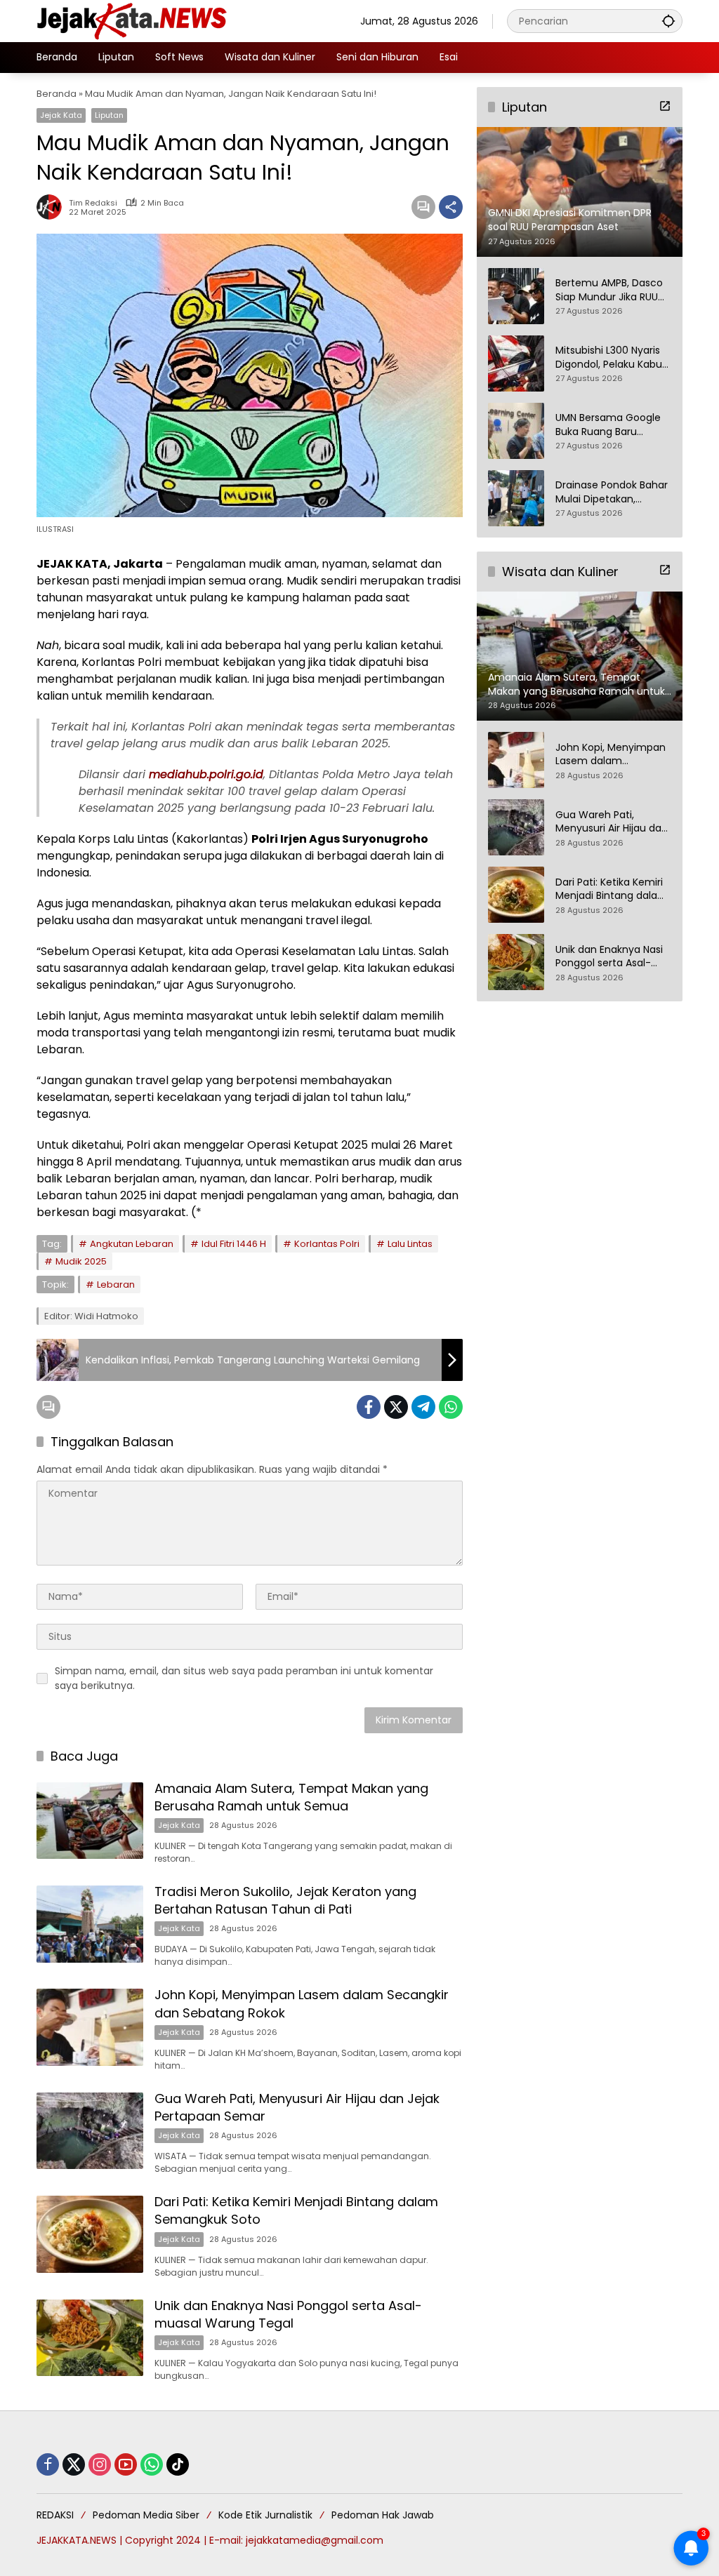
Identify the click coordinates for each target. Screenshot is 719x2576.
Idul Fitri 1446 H (234, 1244)
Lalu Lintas (410, 1244)
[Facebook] (369, 1407)
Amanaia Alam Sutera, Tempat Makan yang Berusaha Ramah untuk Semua (291, 1797)
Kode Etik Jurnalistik (265, 2515)
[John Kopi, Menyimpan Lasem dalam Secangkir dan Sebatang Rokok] (90, 2027)
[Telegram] (423, 1407)
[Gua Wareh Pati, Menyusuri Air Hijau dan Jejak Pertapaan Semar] (90, 2131)
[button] (668, 21)
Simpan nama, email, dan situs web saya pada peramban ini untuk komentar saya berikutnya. (244, 1678)
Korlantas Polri (327, 1244)
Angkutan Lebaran (132, 1244)
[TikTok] (178, 2464)
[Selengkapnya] (665, 106)
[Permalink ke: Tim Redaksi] (53, 207)
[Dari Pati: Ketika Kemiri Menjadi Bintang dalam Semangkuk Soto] (90, 2234)
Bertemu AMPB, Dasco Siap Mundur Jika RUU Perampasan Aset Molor (609, 290)
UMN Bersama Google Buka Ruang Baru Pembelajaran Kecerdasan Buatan (608, 425)
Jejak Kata (61, 115)
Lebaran (116, 1284)
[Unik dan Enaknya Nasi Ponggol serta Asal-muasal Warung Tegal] (90, 2338)
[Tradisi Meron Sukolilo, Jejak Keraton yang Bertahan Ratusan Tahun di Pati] (90, 1924)
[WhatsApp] (451, 1407)
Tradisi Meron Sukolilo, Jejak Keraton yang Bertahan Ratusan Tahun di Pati (285, 1900)
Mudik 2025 (81, 1261)
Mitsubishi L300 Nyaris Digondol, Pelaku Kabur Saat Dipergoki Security (612, 358)
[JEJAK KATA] (135, 20)
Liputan (109, 115)
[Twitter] (396, 1407)
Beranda (57, 94)
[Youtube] (126, 2464)
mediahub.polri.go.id (206, 774)
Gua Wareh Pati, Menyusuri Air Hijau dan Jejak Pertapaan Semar (612, 822)
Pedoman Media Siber (146, 2515)
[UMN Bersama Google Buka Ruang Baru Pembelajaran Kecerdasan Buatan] (516, 431)
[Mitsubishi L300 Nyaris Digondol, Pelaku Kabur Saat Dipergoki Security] (516, 363)
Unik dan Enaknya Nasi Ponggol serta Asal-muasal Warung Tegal (288, 2314)
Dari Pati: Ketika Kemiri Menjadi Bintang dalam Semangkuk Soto (612, 889)
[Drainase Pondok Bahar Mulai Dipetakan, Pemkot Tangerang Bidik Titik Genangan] (516, 498)
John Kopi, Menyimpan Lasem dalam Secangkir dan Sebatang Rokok (611, 755)
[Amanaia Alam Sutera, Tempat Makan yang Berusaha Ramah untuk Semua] (90, 1821)
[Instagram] (100, 2464)
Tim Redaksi (93, 203)
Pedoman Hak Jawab (383, 2515)
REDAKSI (55, 2515)
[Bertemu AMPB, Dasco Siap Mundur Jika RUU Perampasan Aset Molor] (516, 296)
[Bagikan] (451, 207)
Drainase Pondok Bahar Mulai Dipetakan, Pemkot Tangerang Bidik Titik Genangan (612, 492)
